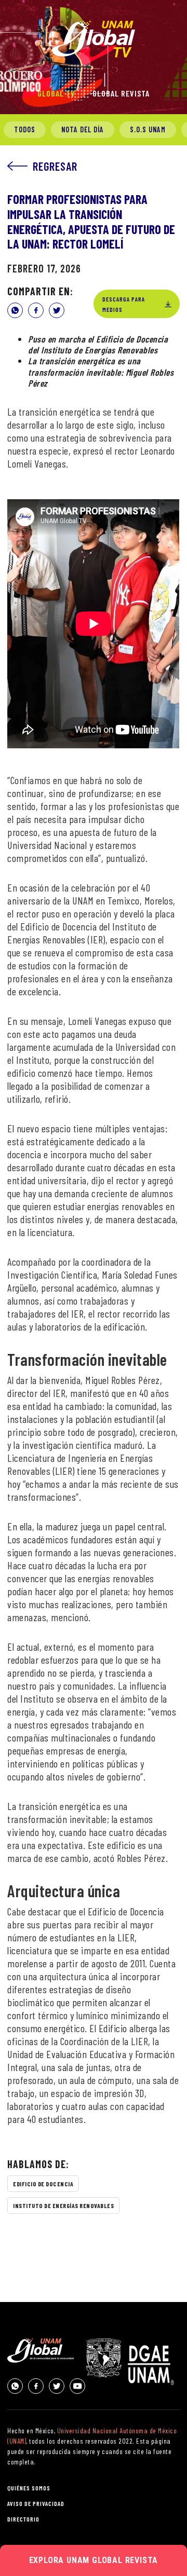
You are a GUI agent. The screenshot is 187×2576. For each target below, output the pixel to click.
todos (25, 129)
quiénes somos (29, 2488)
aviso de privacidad (36, 2503)
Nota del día (83, 129)
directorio (23, 2519)
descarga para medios (124, 304)
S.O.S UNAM (148, 129)
